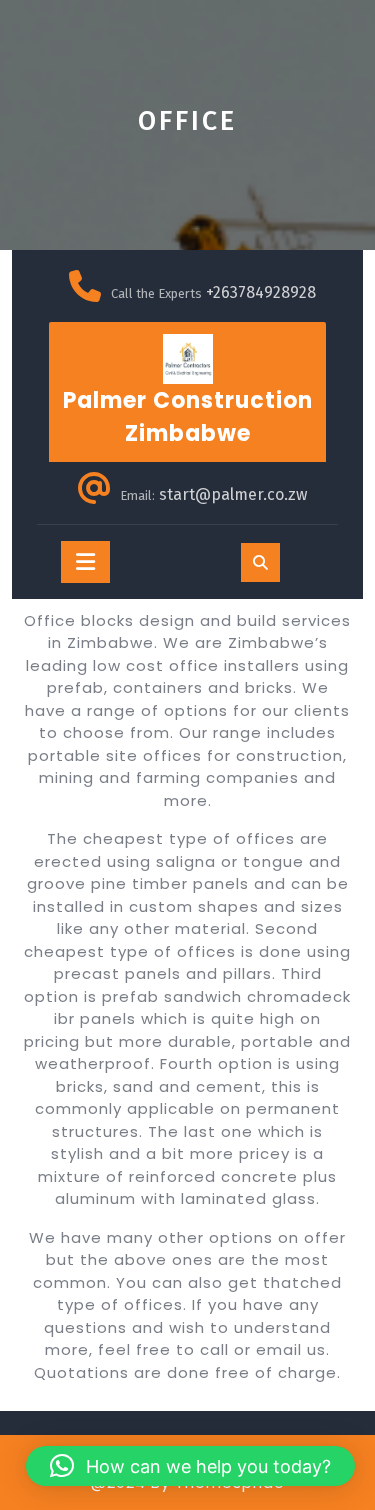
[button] (190, 1466)
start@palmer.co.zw (233, 494)
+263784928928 (261, 292)
